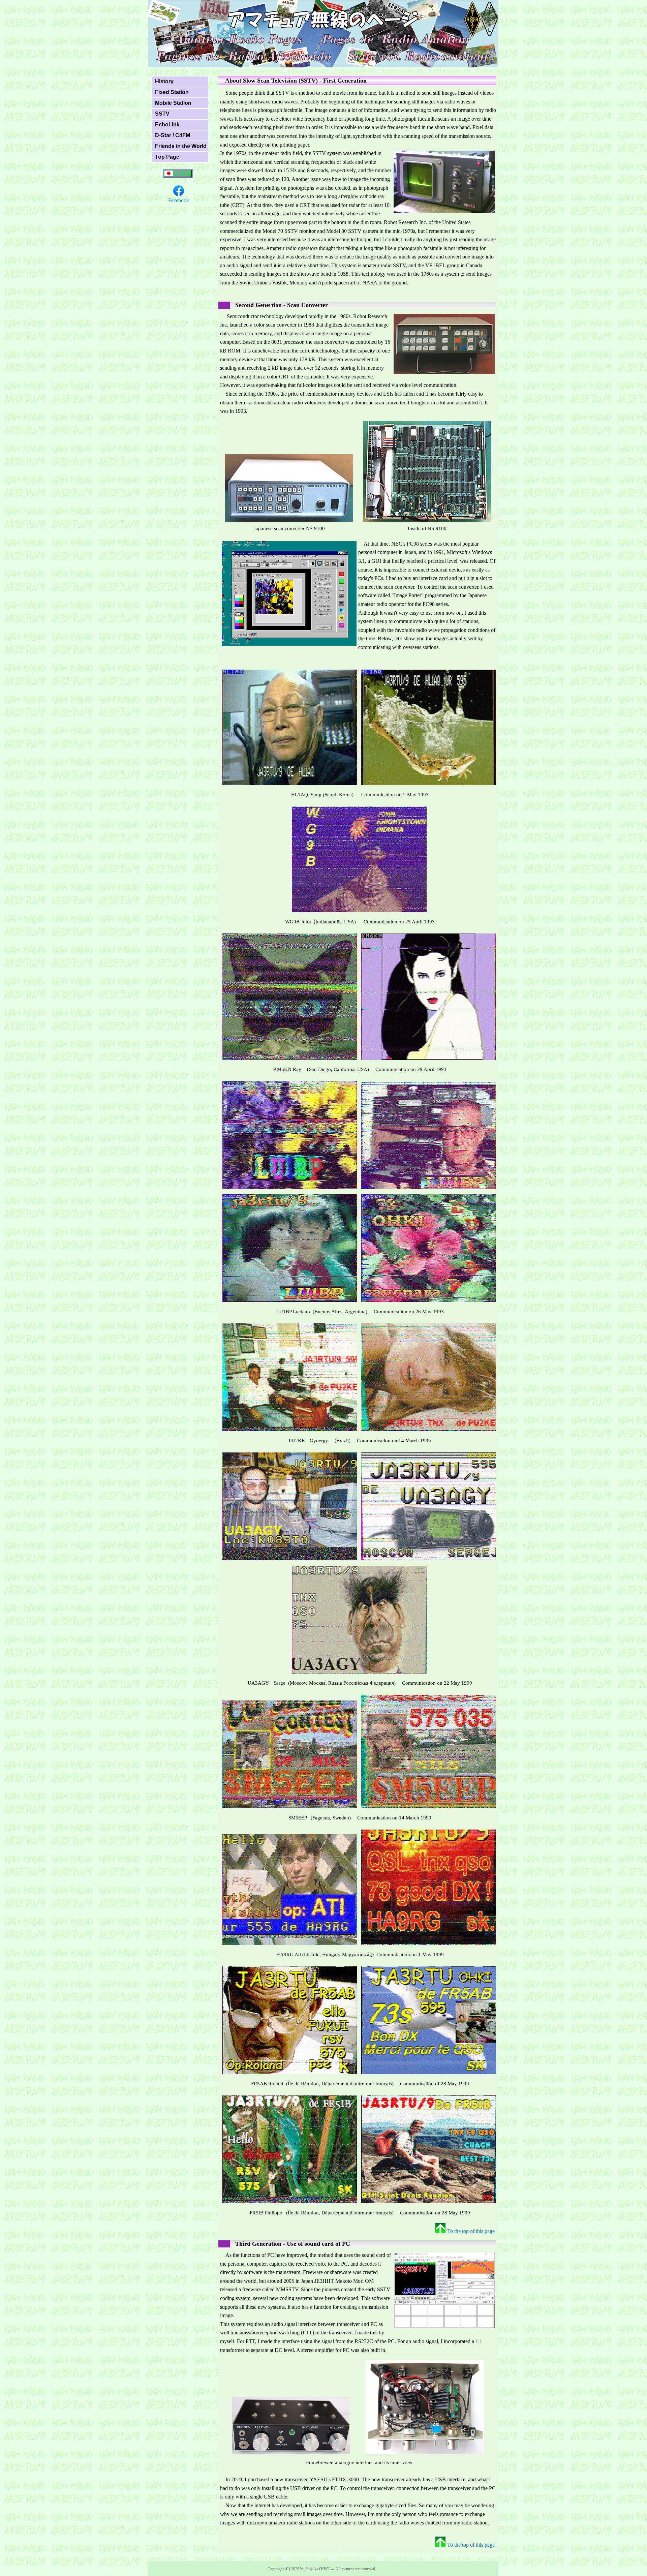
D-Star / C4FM (173, 135)
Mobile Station (173, 103)
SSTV (162, 114)
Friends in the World (181, 146)
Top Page (167, 157)
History (164, 81)
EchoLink (167, 125)
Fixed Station (172, 92)
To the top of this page (471, 2231)
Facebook (179, 200)
